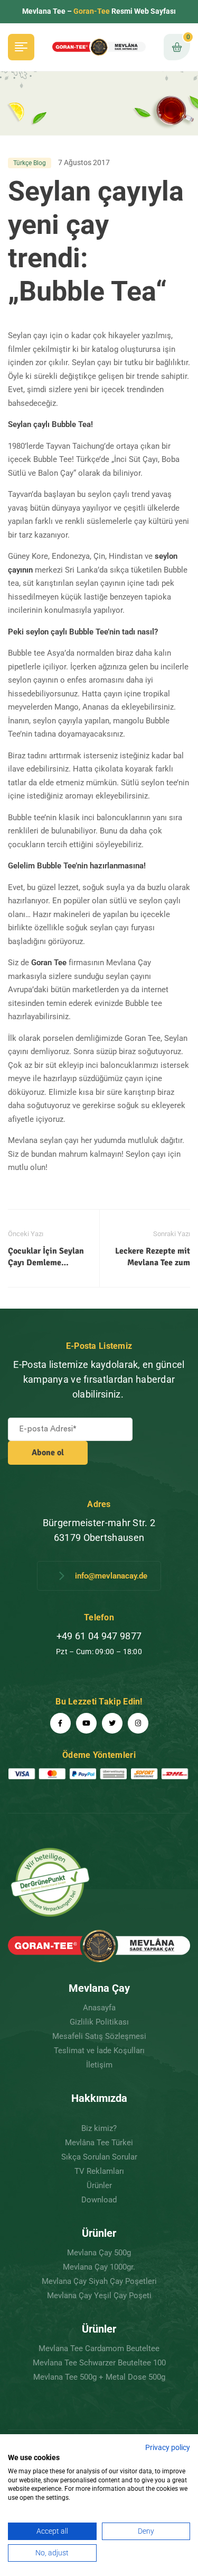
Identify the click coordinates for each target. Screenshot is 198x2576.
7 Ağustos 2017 (84, 162)
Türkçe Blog (30, 163)
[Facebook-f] (60, 1723)
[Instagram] (138, 1723)
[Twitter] (112, 1723)
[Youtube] (86, 1723)
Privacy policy (168, 2447)
